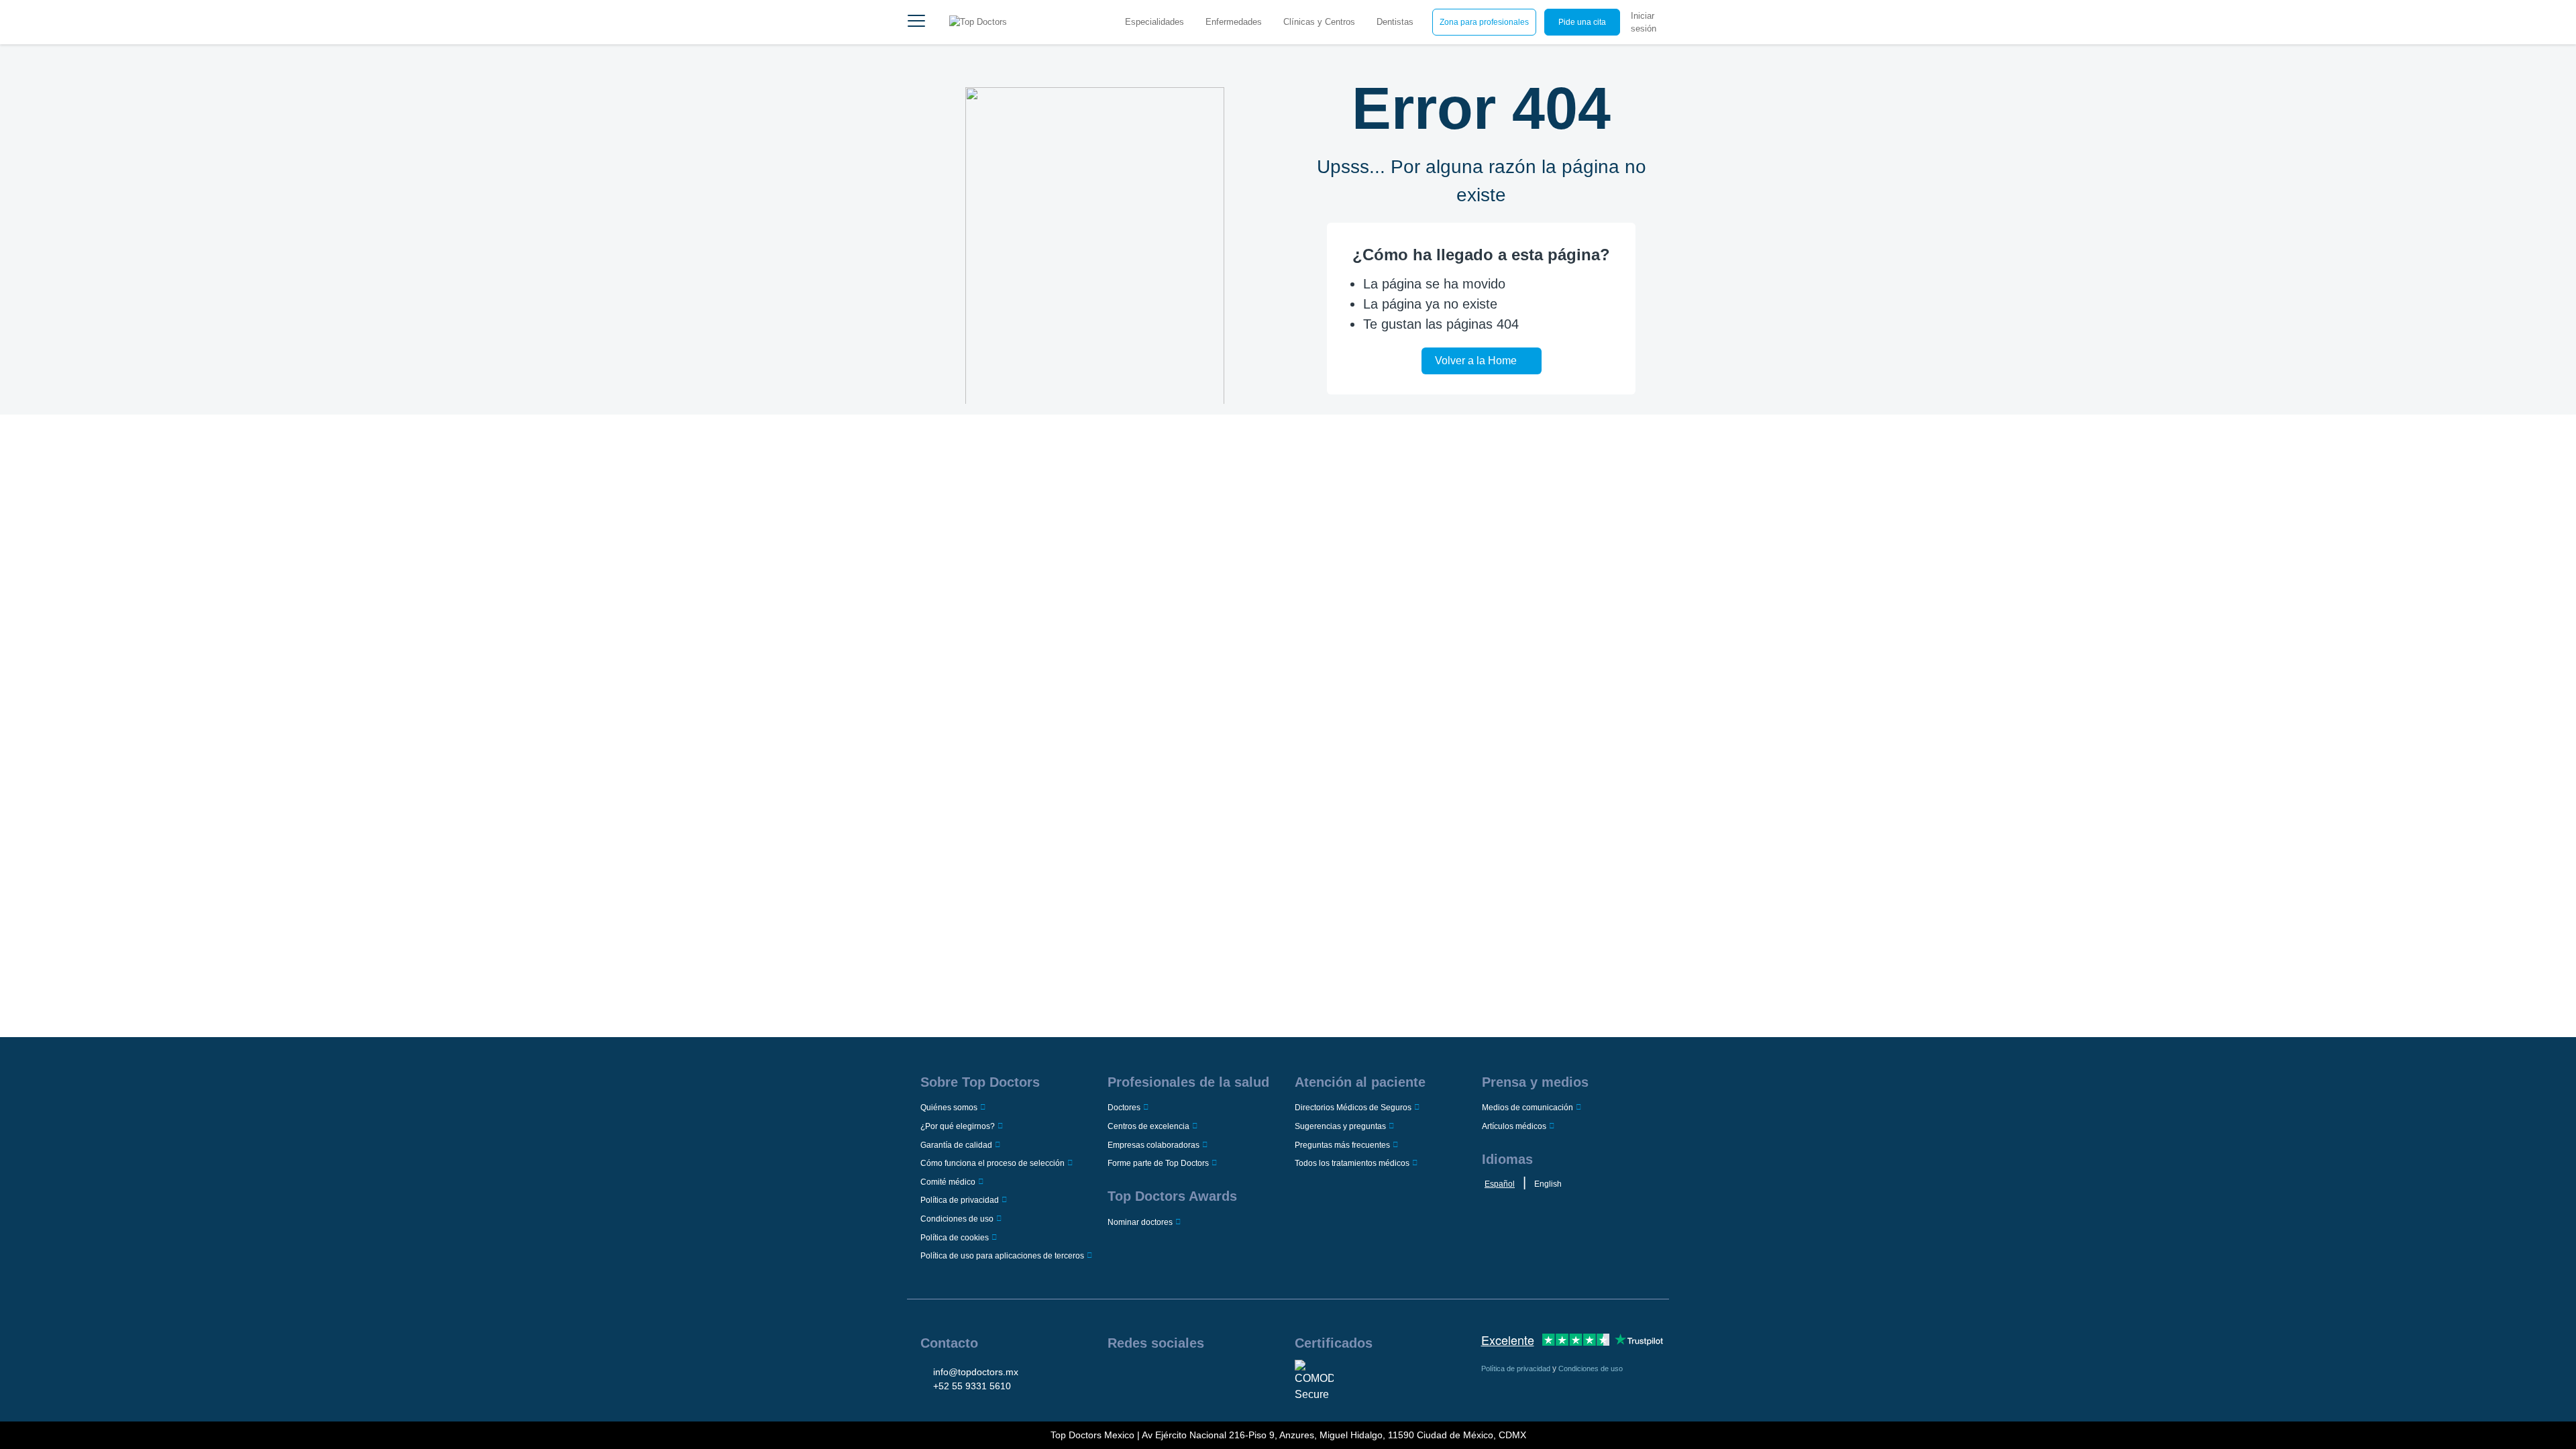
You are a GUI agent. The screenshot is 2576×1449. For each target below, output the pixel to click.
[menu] (916, 22)
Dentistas (1395, 22)
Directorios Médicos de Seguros (1353, 1108)
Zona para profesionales (1484, 22)
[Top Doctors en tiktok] (1219, 1377)
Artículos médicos (1514, 1126)
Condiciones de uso (957, 1219)
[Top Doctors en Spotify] (1240, 1377)
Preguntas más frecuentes (1342, 1145)
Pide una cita (1582, 22)
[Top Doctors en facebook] (1117, 1377)
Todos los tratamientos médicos (1352, 1163)
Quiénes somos (949, 1108)
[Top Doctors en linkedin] (1158, 1377)
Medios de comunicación (1527, 1108)
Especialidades (1155, 22)
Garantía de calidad (956, 1145)
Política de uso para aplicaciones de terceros (1002, 1256)
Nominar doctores (1140, 1222)
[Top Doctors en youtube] (1199, 1377)
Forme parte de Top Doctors (1158, 1163)
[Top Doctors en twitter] (1178, 1377)
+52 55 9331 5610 (972, 1386)
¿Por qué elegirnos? (958, 1126)
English (1548, 1184)
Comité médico (948, 1182)
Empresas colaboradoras (1153, 1145)
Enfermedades (1234, 22)
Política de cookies (955, 1238)
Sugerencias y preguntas (1340, 1126)
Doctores (1124, 1108)
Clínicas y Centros (1319, 22)
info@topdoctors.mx (976, 1372)
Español (1500, 1184)
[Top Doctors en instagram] (1137, 1377)
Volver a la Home (1476, 361)
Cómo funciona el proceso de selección (992, 1163)
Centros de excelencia (1148, 1126)
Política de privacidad (960, 1200)
